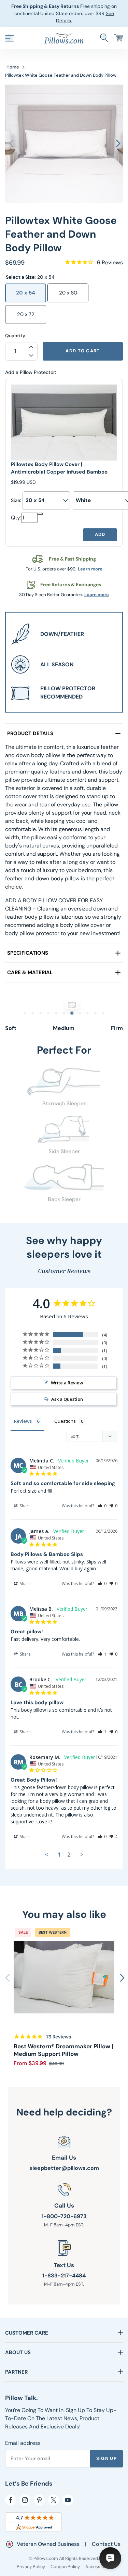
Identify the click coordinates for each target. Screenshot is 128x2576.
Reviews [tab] (23, 1421)
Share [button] (25, 1506)
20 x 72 (26, 314)
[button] (10, 38)
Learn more (90, 569)
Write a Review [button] (67, 1383)
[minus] (40, 514)
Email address (23, 2443)
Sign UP (106, 2458)
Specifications (28, 953)
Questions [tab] (65, 1421)
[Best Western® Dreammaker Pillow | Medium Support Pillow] (64, 1977)
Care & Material (30, 972)
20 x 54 (26, 293)
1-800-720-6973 (64, 2216)
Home (13, 67)
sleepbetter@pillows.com (64, 2168)
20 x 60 (68, 293)
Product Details (30, 733)
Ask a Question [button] (67, 1399)
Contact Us (106, 2544)
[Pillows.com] (64, 37)
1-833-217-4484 (64, 2276)
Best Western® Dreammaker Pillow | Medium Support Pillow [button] (63, 2050)
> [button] (82, 1854)
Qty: (16, 518)
